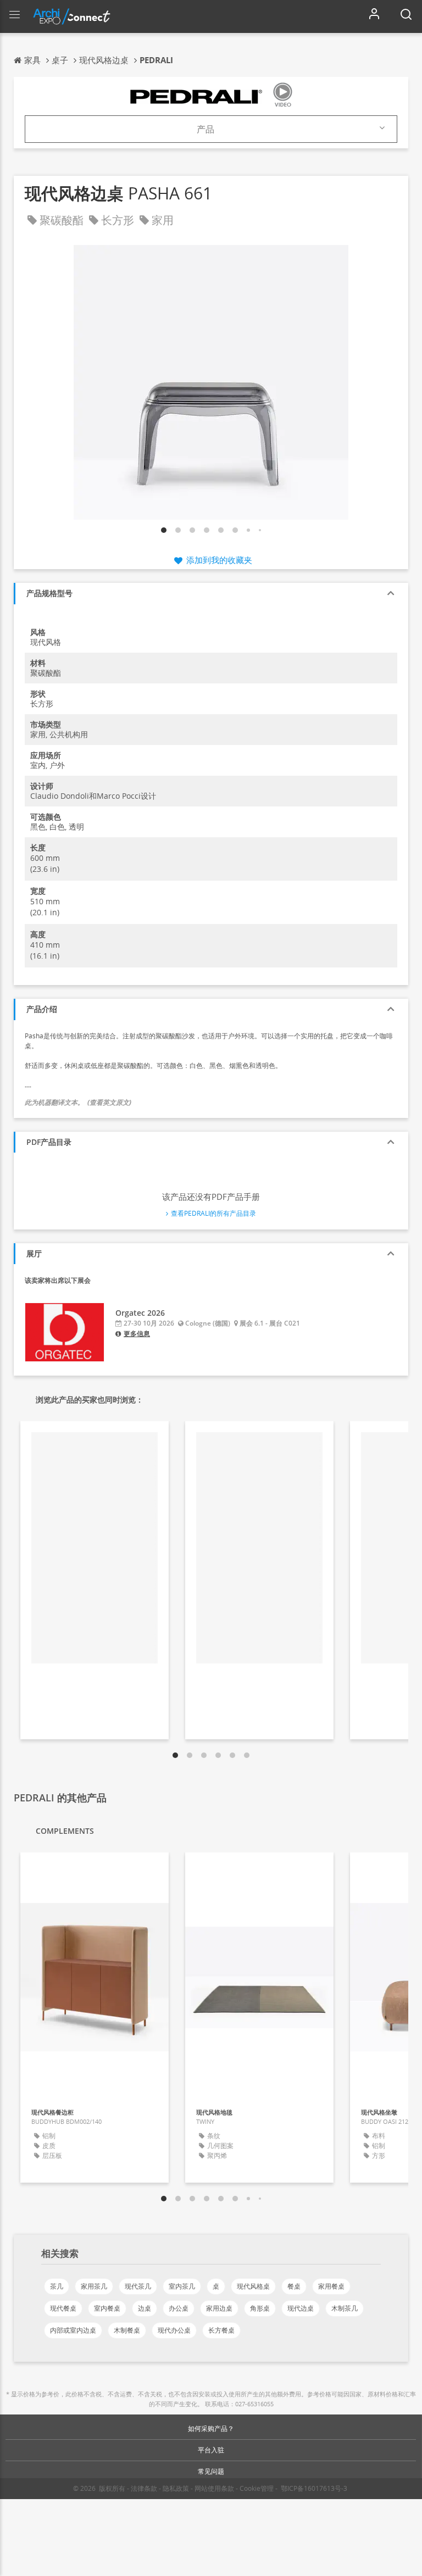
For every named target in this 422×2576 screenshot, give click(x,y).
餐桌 (294, 2286)
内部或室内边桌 (73, 2330)
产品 (206, 129)
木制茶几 (345, 2308)
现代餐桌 (63, 2308)
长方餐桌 (221, 2330)
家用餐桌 (331, 2286)
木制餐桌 (127, 2330)
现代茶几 (138, 2286)
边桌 (145, 2308)
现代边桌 (301, 2308)
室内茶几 (182, 2286)
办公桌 (179, 2308)
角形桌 (260, 2308)
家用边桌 (219, 2308)
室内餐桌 (107, 2308)
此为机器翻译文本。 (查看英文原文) (78, 1102)
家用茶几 (94, 2286)
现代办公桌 (174, 2330)
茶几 (57, 2286)
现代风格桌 (253, 2286)
